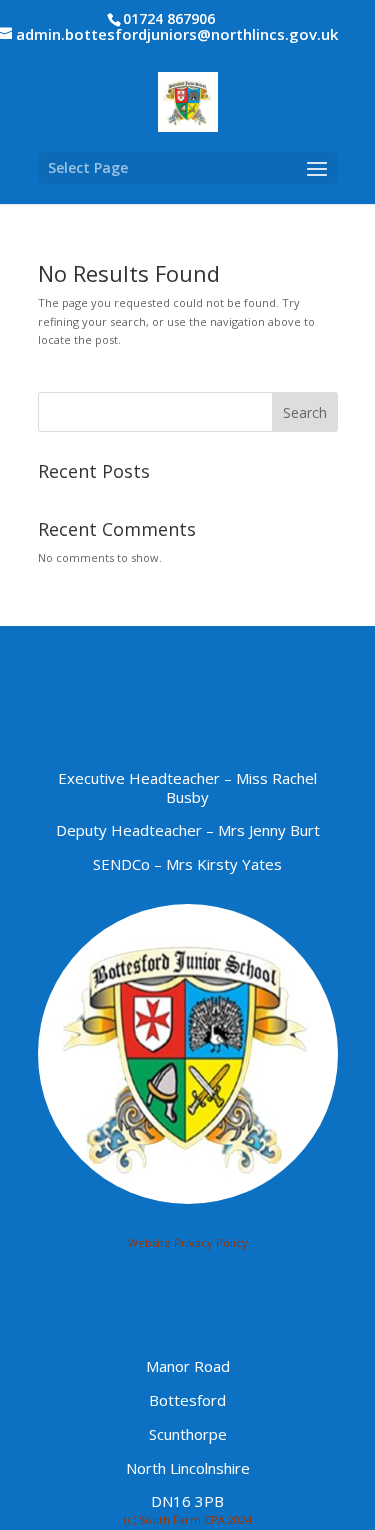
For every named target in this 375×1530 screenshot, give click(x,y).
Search (305, 412)
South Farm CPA (182, 1519)
